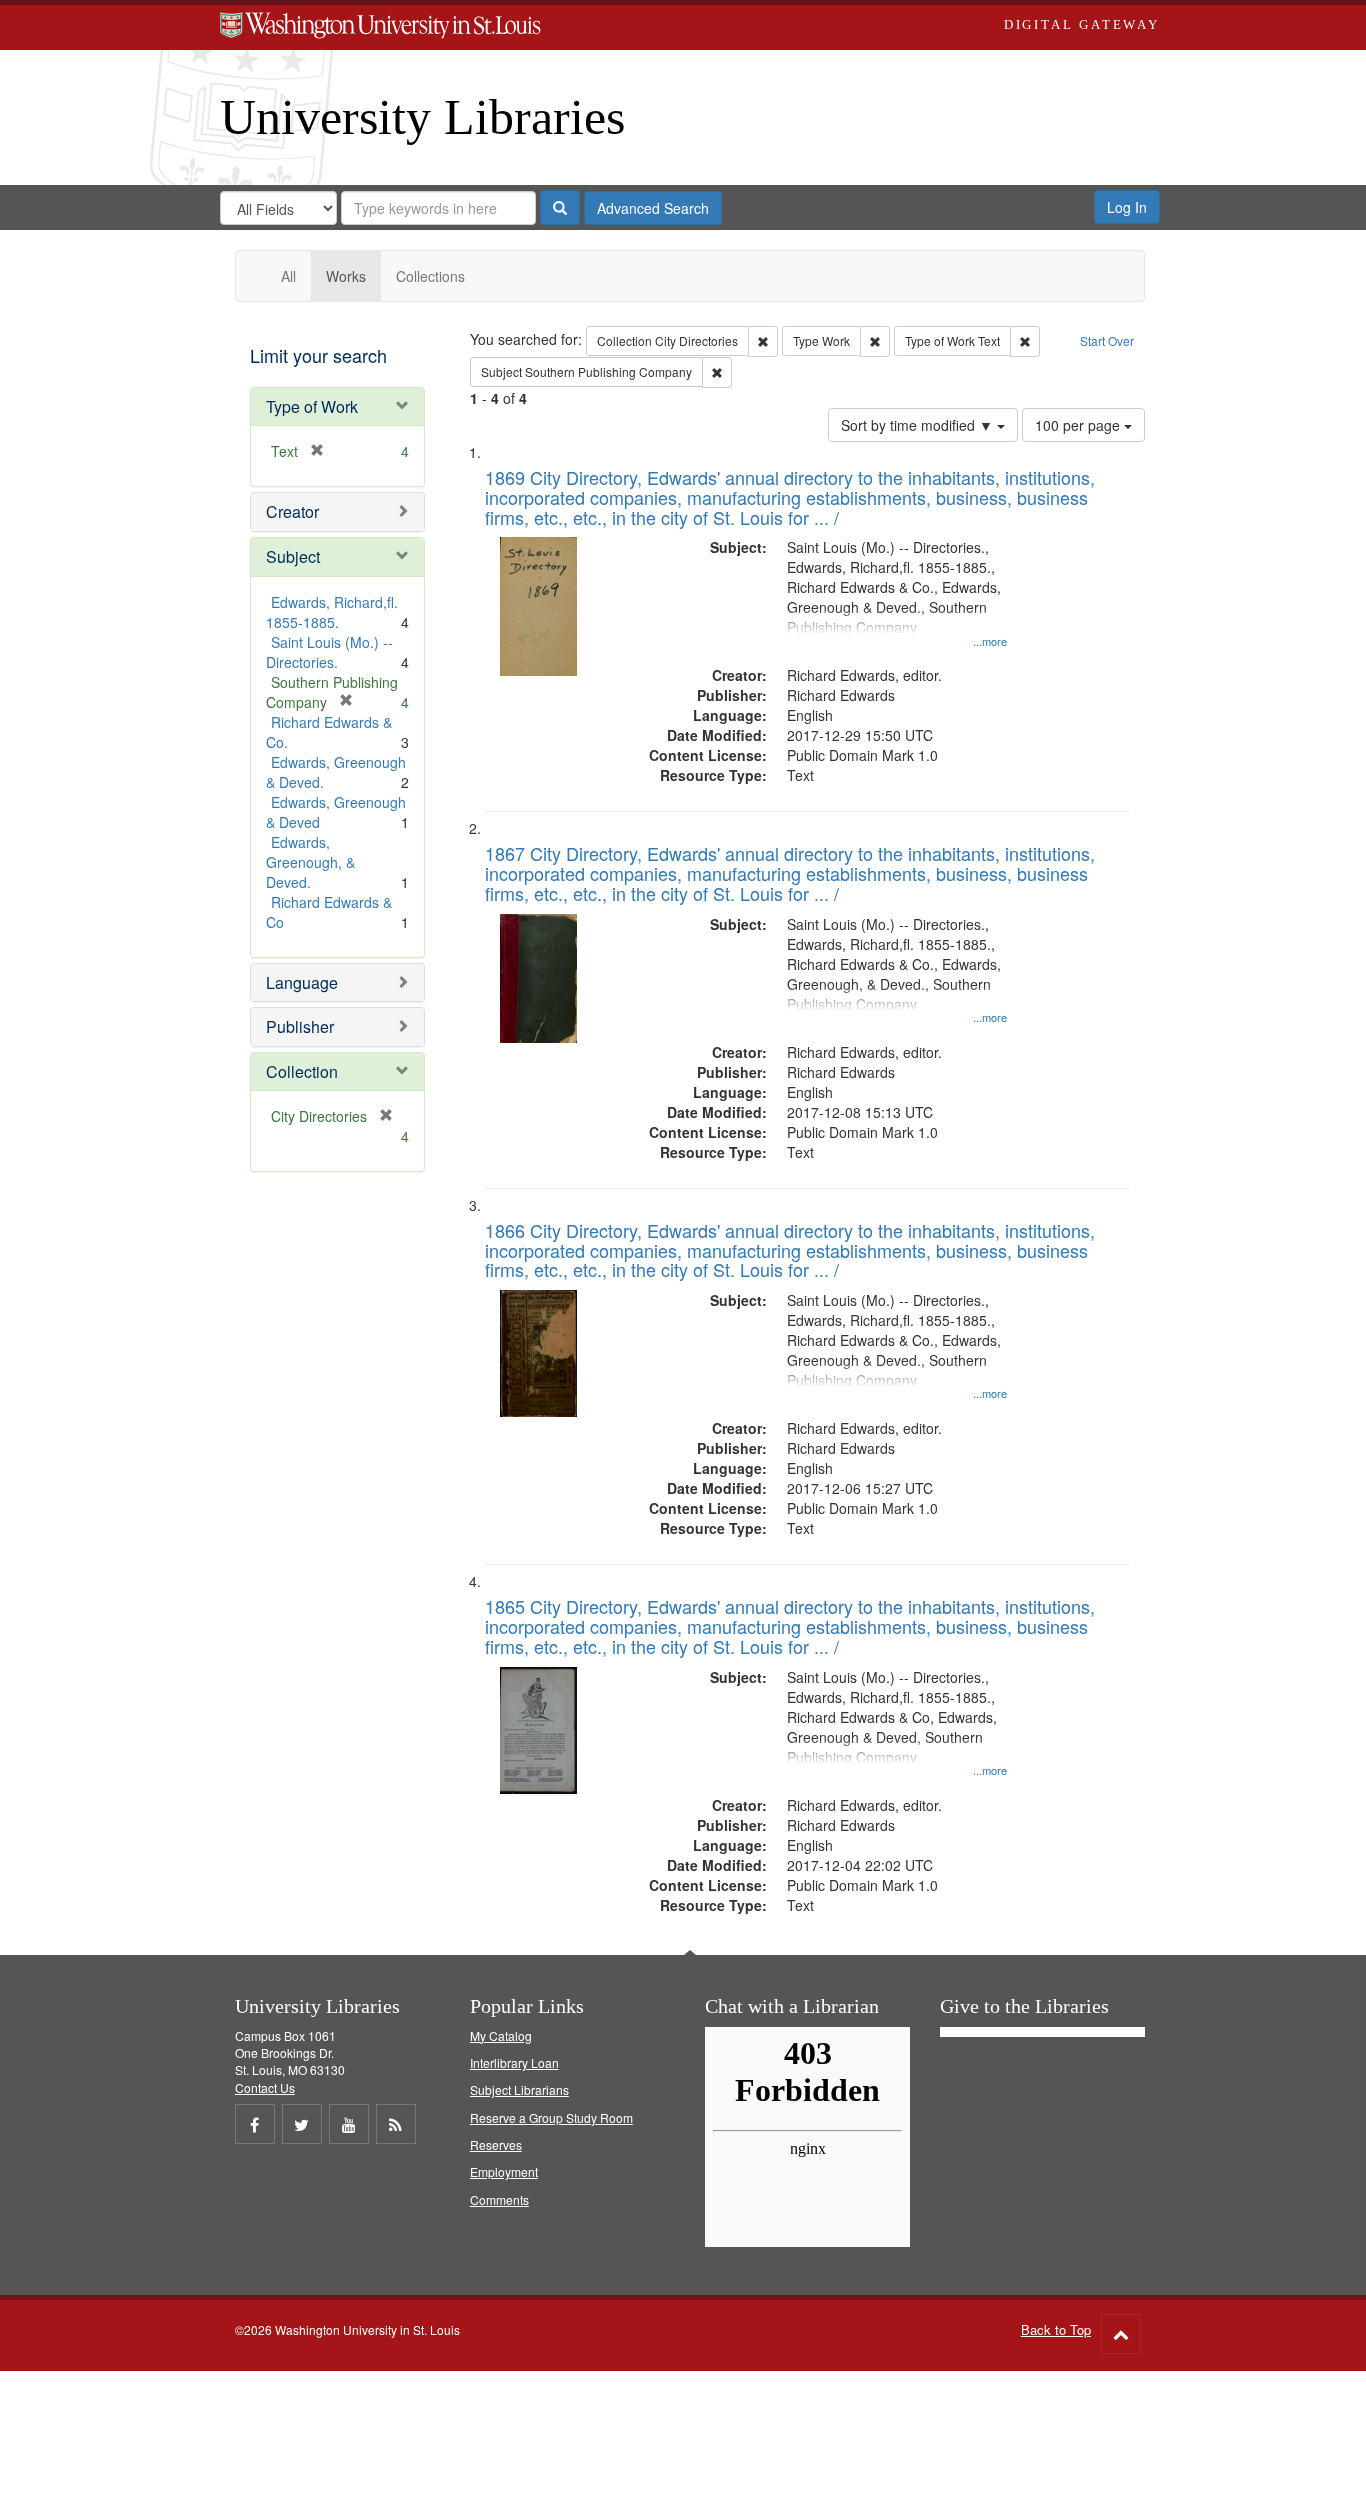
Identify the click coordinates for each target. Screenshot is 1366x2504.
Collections (430, 276)
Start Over (1107, 340)
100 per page (1079, 425)
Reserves (496, 2144)
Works (346, 276)
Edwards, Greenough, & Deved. (310, 862)
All (288, 276)
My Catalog (501, 2035)
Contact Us (265, 2087)
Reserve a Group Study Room (551, 2117)
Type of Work (312, 406)
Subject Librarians (519, 2089)
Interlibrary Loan (514, 2062)
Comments (499, 2199)
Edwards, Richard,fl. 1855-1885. (332, 612)
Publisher (300, 1026)
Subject (293, 556)
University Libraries (422, 117)
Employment (504, 2171)
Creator (292, 511)
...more (990, 641)
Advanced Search (653, 208)
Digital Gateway (1082, 24)
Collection (302, 1071)
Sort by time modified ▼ (919, 425)
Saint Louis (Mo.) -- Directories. (329, 652)
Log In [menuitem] (1127, 207)
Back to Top (1056, 2329)
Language (302, 982)
